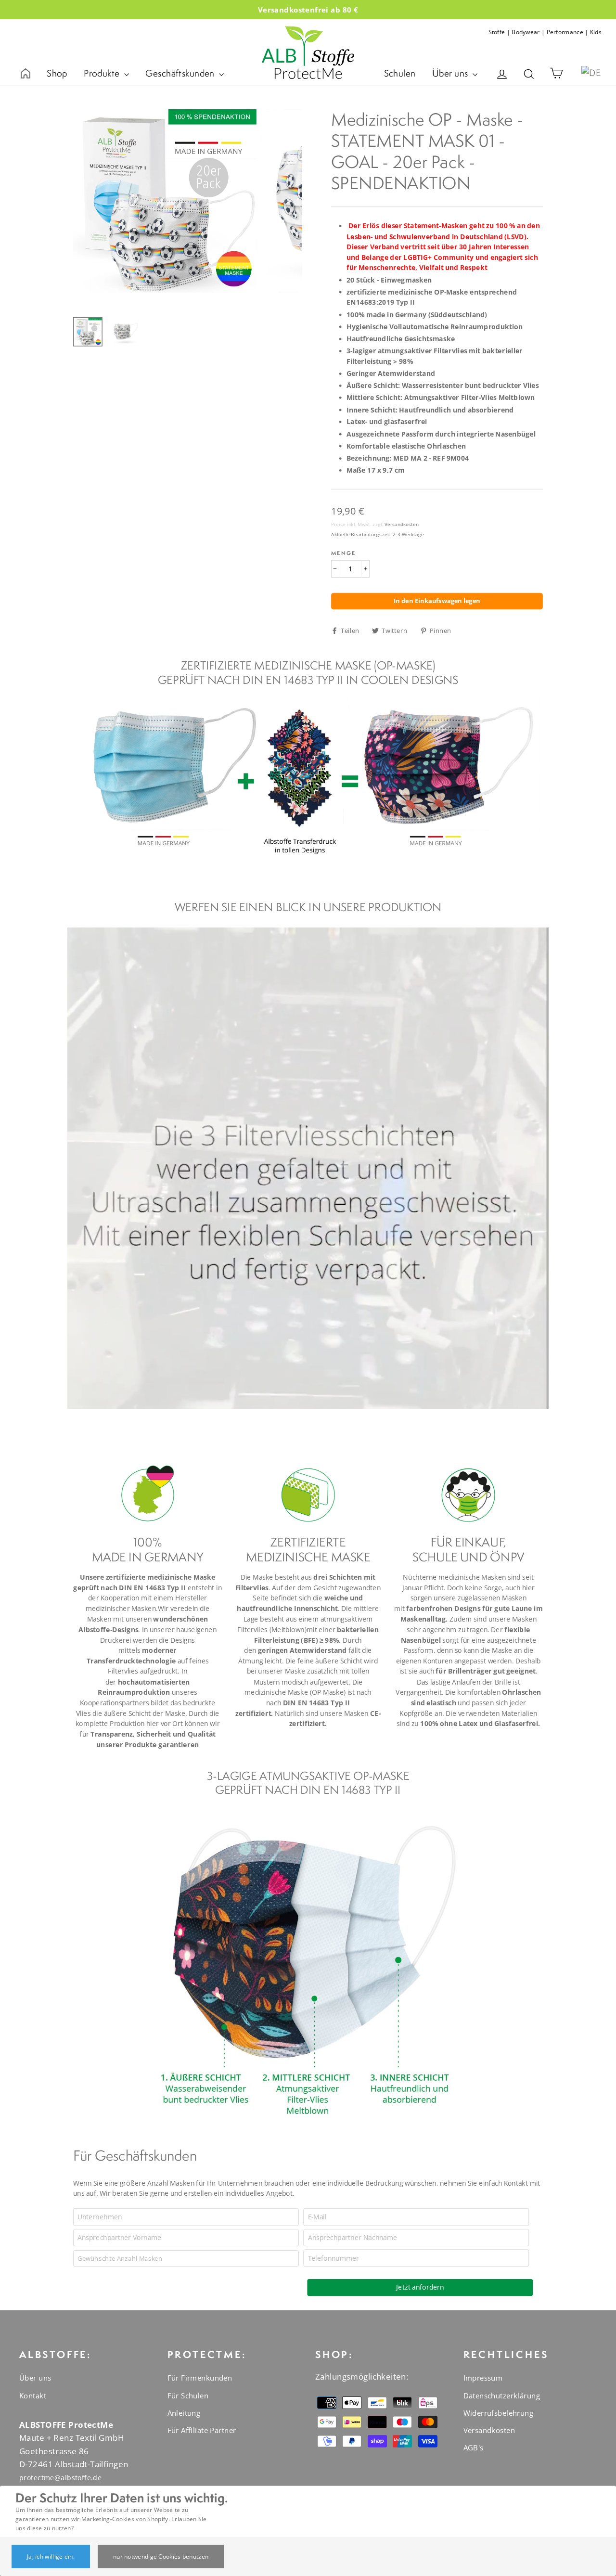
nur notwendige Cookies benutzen (161, 2557)
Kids (596, 32)
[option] (165, 201)
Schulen (400, 73)
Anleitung (184, 2413)
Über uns (451, 73)
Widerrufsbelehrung (499, 2413)
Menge (343, 553)
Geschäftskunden (181, 73)
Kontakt (33, 2396)
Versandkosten (402, 524)
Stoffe (497, 32)
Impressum (483, 2378)
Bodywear (526, 32)
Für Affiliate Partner (202, 2430)
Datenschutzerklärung (502, 2396)
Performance (565, 32)
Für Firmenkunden (200, 2378)
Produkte (103, 73)
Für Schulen (188, 2396)
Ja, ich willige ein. (51, 2557)
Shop (57, 73)
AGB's (474, 2447)
